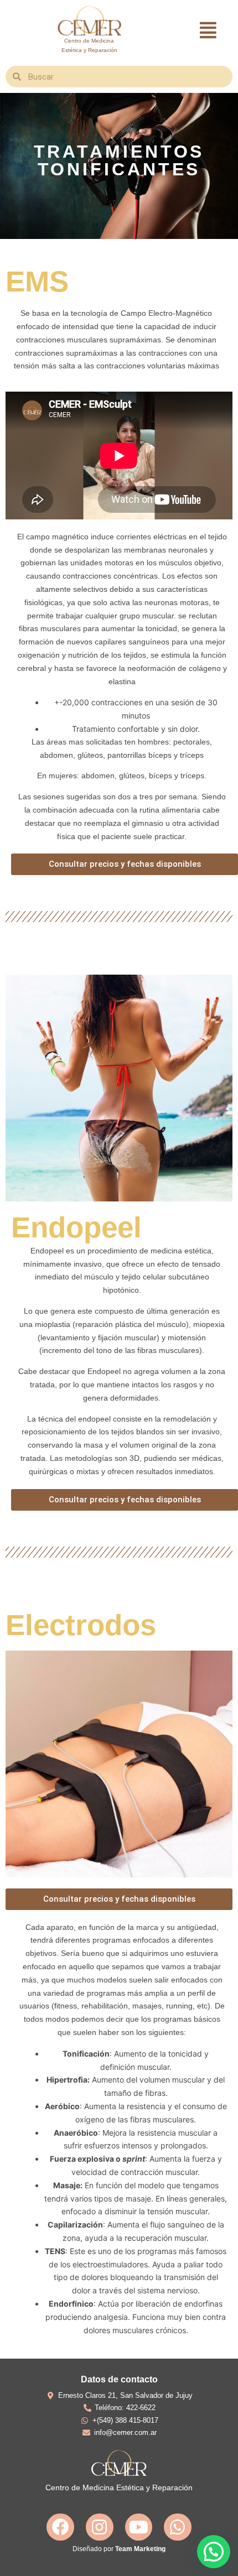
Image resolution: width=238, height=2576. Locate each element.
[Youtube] (139, 2527)
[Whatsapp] (178, 2527)
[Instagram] (100, 2527)
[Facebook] (60, 2527)
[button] (208, 30)
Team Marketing (140, 2549)
